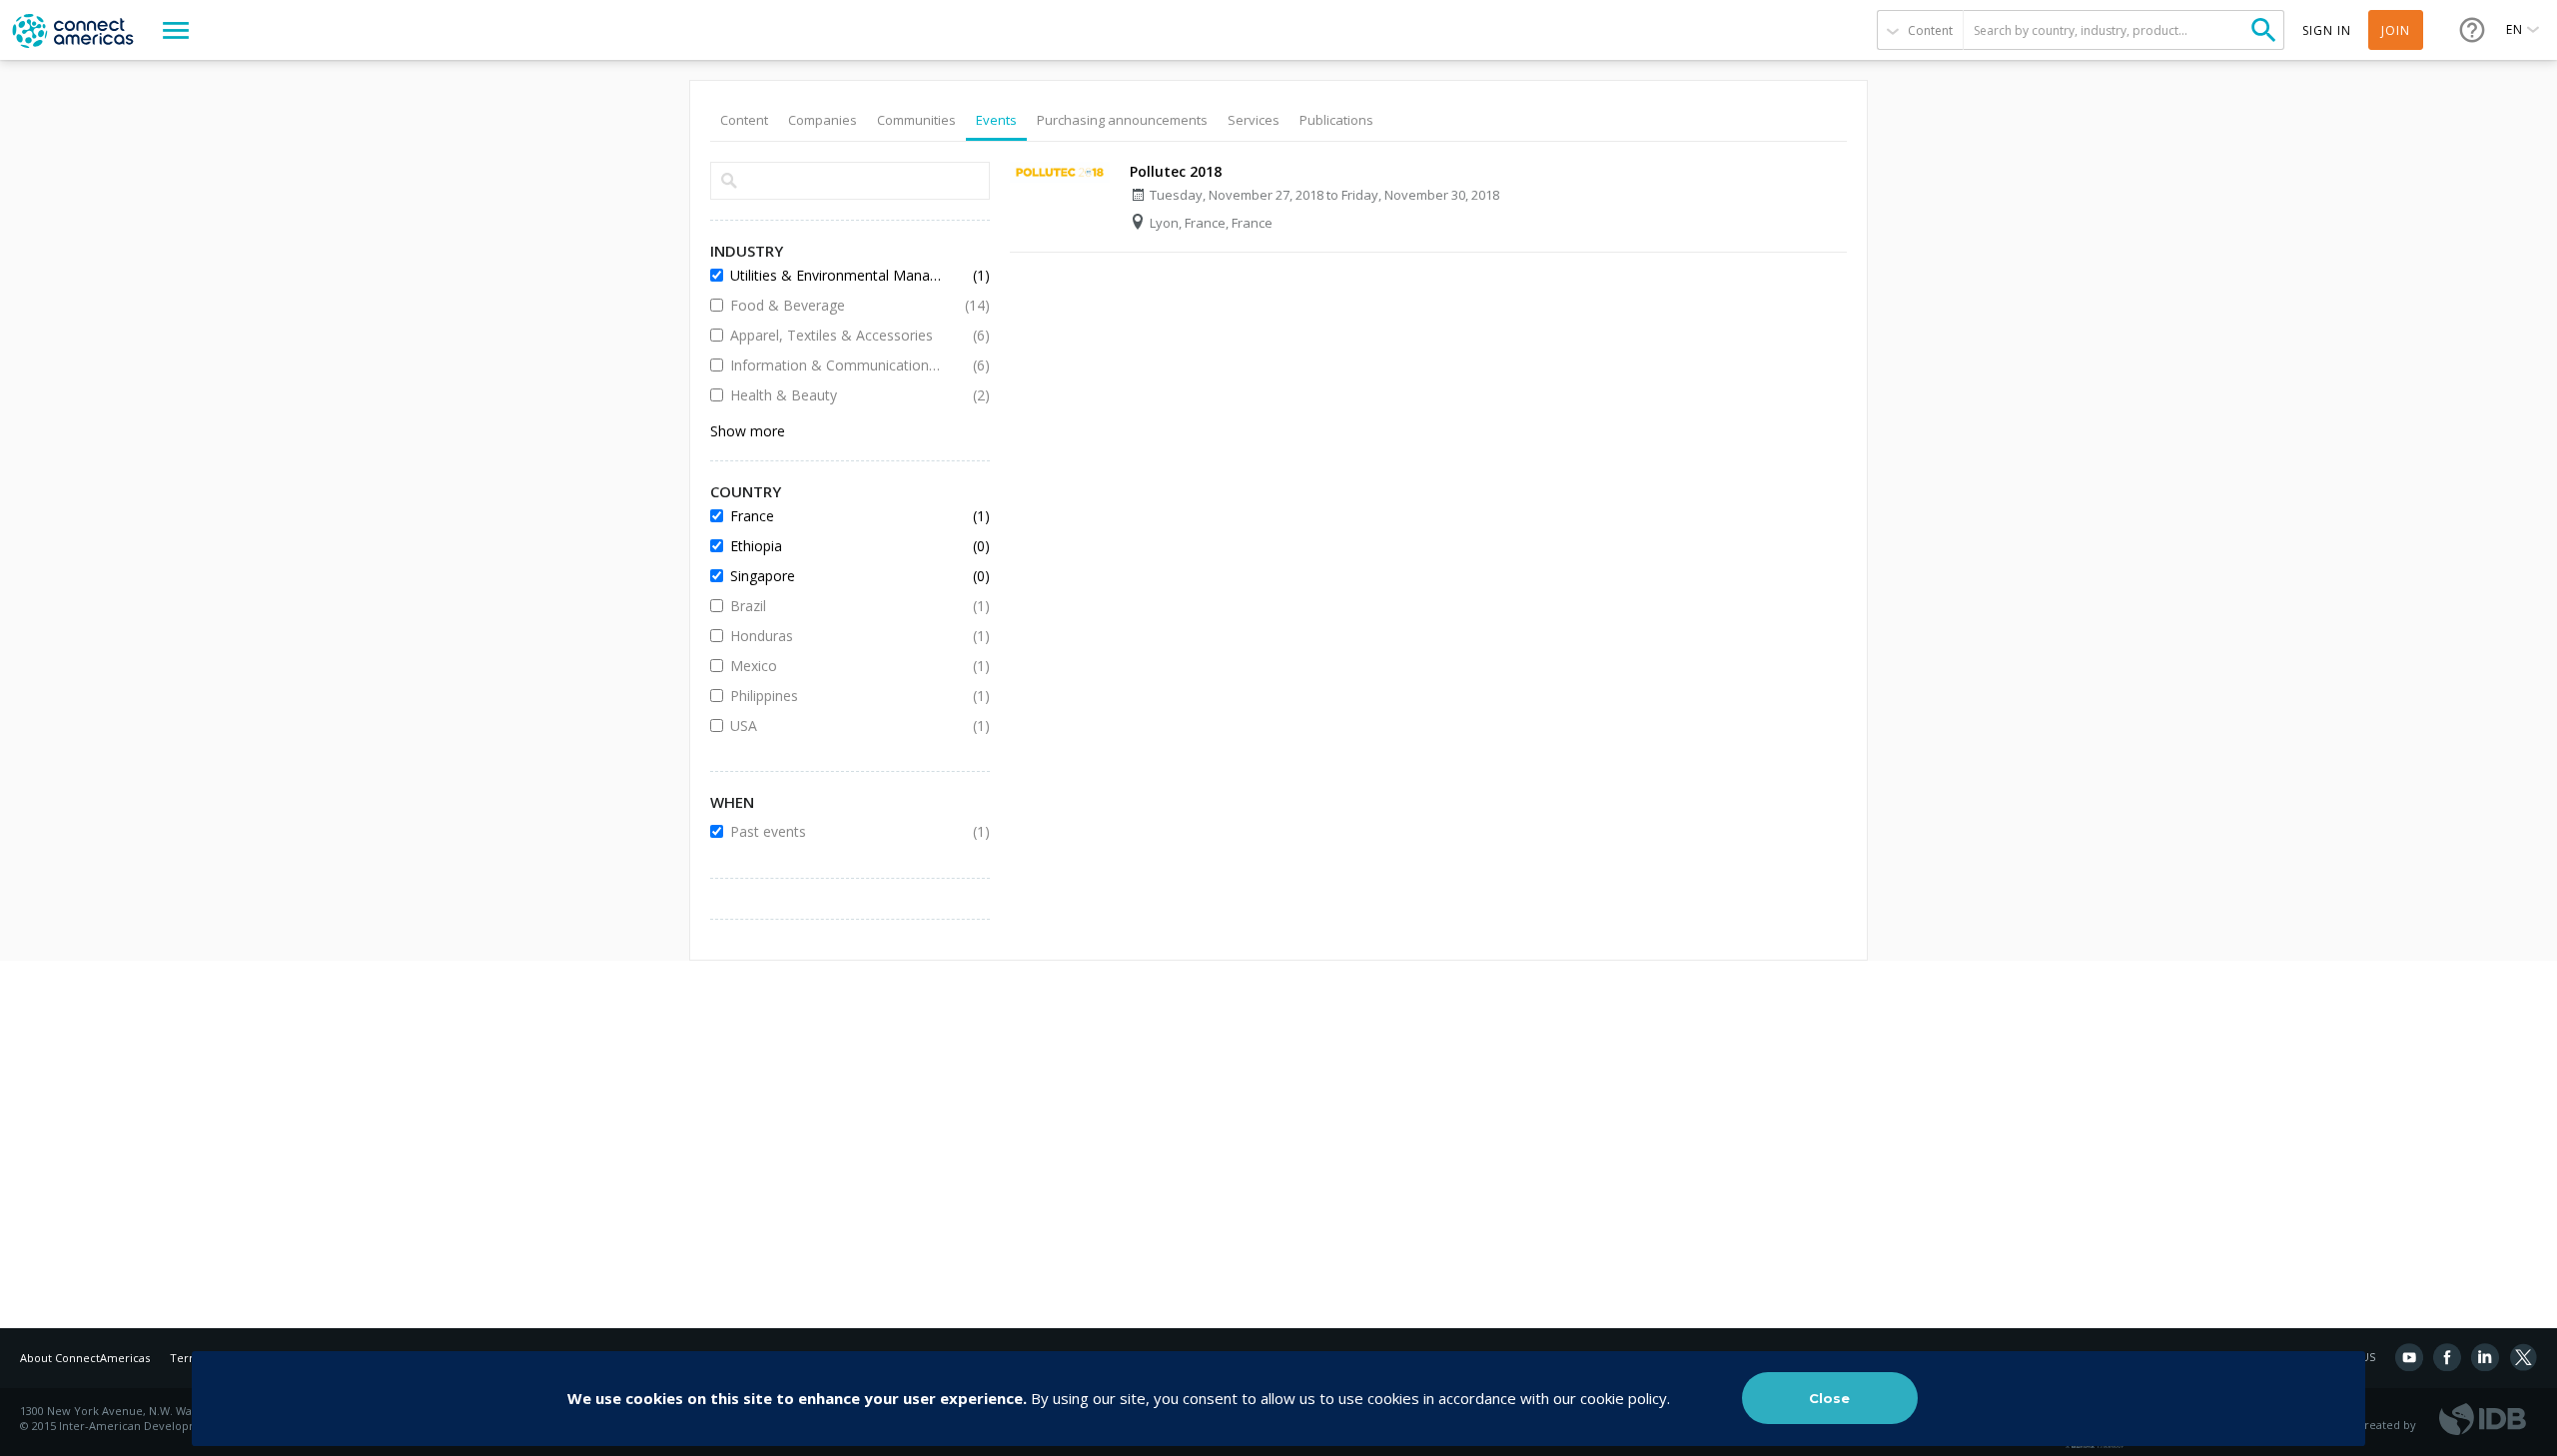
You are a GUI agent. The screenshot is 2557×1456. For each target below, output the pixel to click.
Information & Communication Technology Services (835, 365)
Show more (748, 431)
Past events (835, 831)
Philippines (835, 696)
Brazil (835, 606)
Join (2396, 30)
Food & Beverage (835, 305)
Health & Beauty (835, 395)
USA (835, 726)
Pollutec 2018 (1176, 171)
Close (1829, 1398)
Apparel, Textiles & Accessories (835, 335)
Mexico (835, 666)
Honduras (835, 636)
